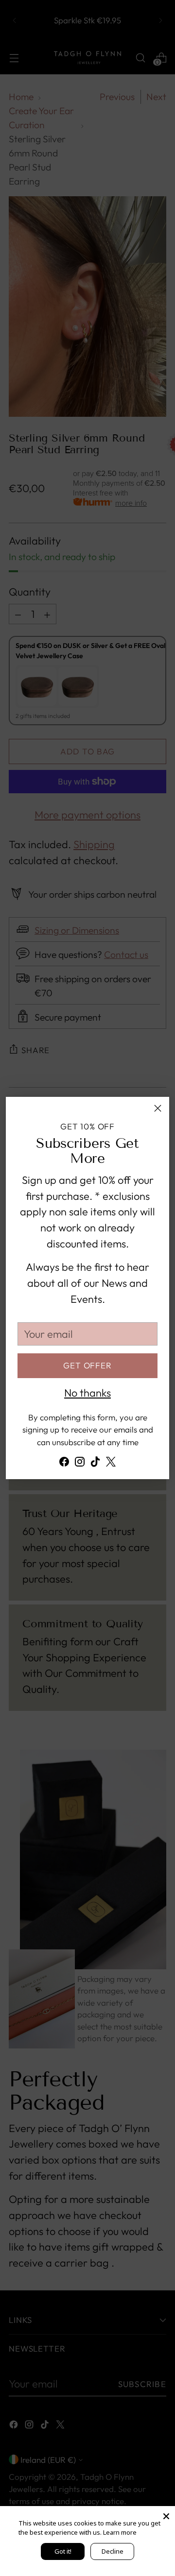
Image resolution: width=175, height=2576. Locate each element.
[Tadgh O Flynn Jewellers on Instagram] (80, 1464)
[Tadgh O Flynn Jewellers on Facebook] (64, 1464)
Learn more (120, 2532)
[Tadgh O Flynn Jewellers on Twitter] (111, 1464)
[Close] (158, 1108)
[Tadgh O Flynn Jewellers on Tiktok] (95, 1464)
